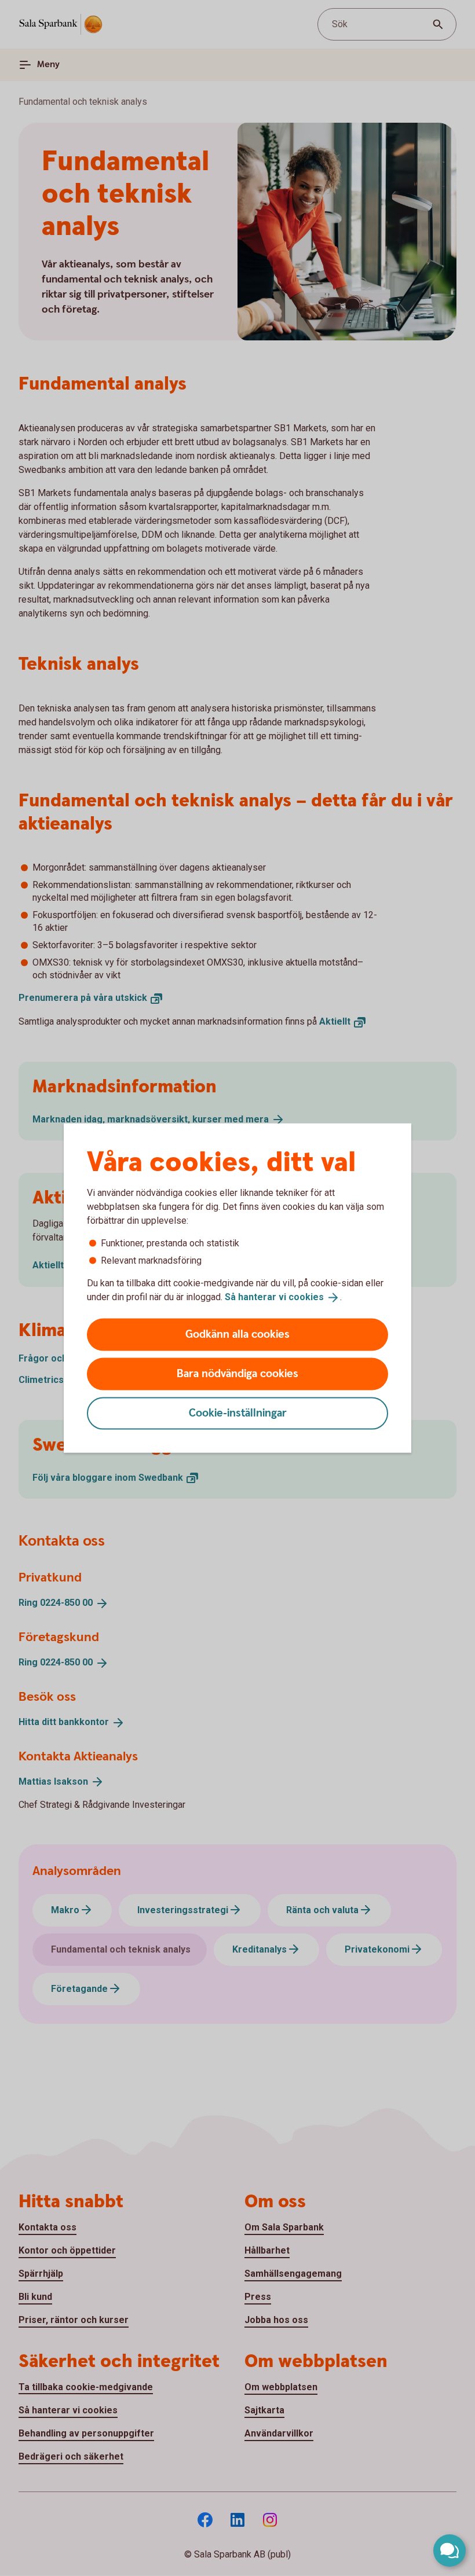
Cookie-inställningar (238, 1413)
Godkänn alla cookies (237, 1334)
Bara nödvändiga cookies (237, 1373)
